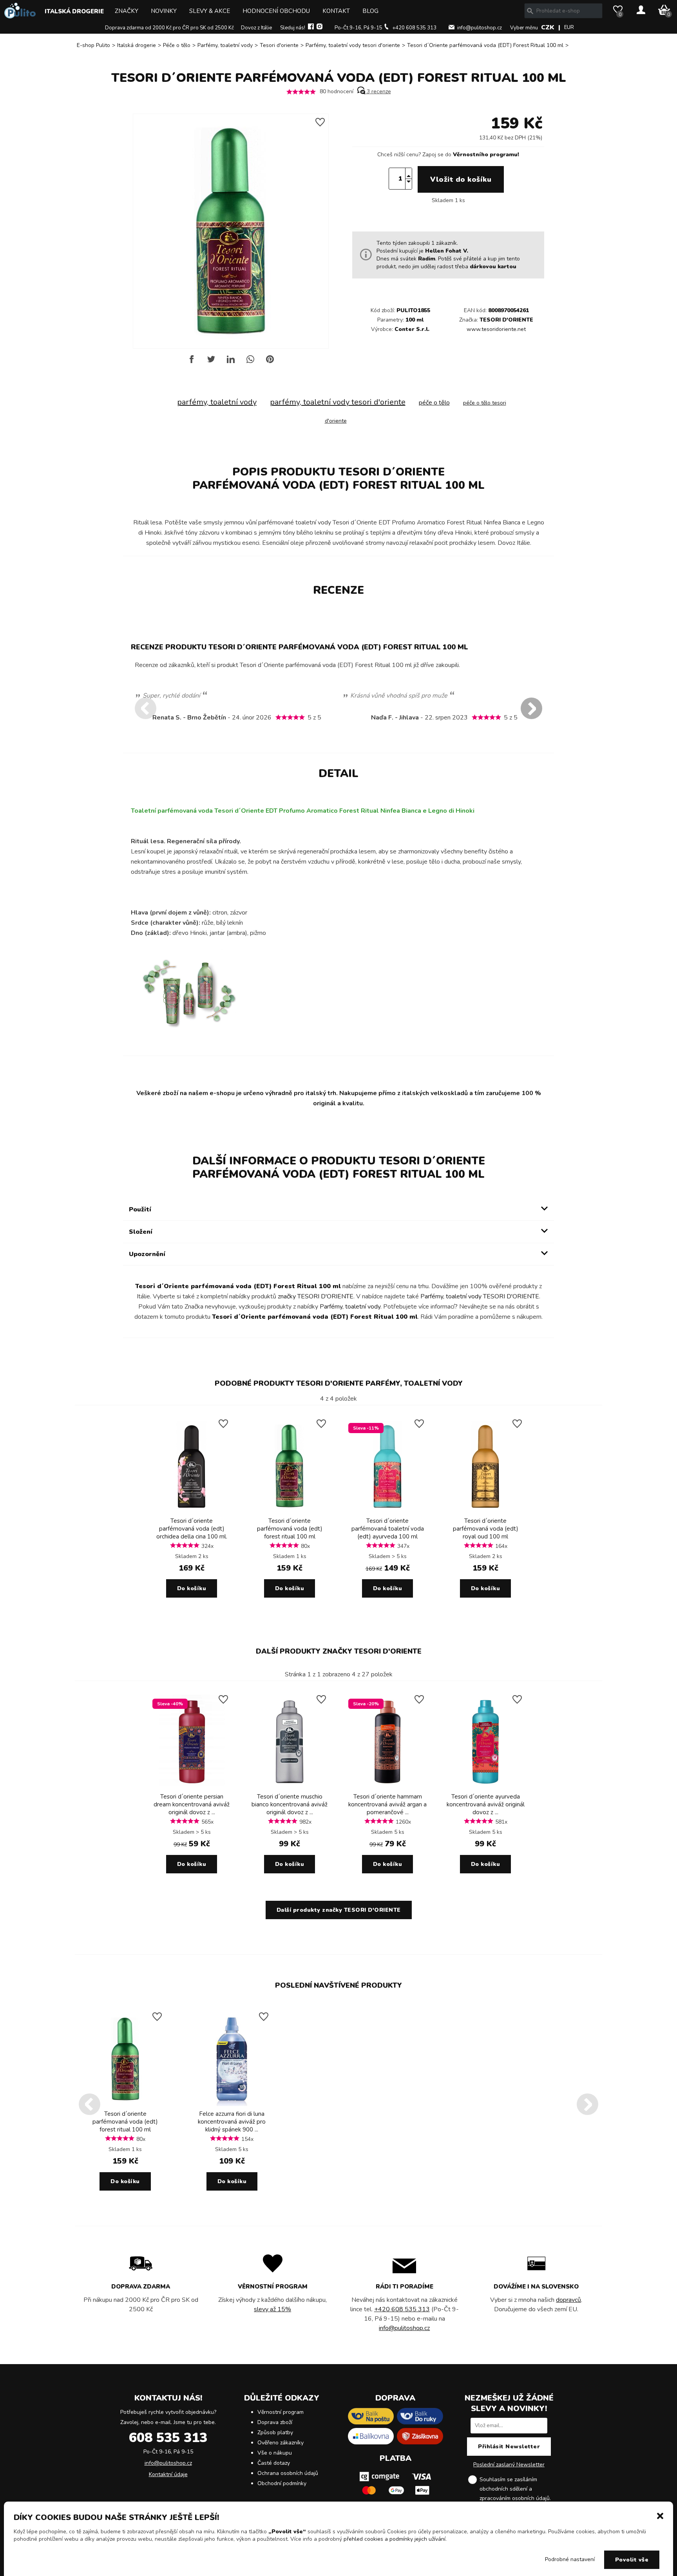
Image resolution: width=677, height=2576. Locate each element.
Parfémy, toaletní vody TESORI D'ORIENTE (480, 1296)
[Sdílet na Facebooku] (192, 362)
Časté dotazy (274, 2463)
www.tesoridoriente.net (496, 329)
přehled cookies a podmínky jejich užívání (395, 2539)
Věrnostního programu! (486, 155)
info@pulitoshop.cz (480, 28)
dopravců (568, 2300)
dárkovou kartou (493, 267)
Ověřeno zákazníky (281, 2443)
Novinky (164, 11)
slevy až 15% (272, 2309)
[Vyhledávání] (530, 11)
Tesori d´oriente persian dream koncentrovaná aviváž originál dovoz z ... (192, 1804)
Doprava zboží (275, 2422)
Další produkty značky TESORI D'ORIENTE (339, 1651)
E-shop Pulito (93, 45)
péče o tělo (434, 403)
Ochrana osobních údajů (288, 2473)
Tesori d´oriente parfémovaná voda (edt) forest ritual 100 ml (290, 1529)
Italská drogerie (74, 11)
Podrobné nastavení (570, 2559)
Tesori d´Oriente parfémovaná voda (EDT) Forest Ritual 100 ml (485, 45)
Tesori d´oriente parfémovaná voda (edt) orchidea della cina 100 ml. (192, 1529)
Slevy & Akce (210, 11)
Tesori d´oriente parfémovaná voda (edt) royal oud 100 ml (486, 1529)
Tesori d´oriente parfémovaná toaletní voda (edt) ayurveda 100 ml (388, 1529)
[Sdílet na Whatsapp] (250, 362)
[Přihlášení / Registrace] (641, 11)
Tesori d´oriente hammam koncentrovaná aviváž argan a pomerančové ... (387, 1804)
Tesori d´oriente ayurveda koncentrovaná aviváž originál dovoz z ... (486, 1804)
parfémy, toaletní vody (217, 402)
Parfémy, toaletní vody (225, 45)
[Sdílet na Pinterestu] (270, 362)
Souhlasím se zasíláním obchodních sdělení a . (515, 2489)
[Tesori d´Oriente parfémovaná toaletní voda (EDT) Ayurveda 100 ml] (387, 1511)
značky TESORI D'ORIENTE (316, 1296)
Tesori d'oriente (279, 45)
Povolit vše (632, 2560)
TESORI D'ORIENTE (506, 320)
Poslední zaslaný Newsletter (509, 2465)
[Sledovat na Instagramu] (319, 28)
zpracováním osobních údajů (515, 2498)
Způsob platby (275, 2432)
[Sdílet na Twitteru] (211, 362)
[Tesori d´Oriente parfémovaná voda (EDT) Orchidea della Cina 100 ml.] (192, 1511)
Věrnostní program (281, 2412)
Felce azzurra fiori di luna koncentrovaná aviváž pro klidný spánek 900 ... (232, 2122)
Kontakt (336, 11)
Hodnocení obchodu (276, 11)
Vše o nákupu (275, 2453)
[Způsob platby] (395, 2497)
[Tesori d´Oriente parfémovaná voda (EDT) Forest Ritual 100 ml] (290, 1511)
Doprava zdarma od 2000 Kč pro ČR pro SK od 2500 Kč (169, 28)
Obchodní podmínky (282, 2483)
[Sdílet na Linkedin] (231, 362)
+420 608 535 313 (414, 28)
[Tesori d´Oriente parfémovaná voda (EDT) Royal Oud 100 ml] (485, 1511)
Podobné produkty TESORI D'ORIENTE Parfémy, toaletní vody (339, 1383)
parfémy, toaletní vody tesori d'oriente (338, 402)
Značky (127, 11)
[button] (660, 2515)
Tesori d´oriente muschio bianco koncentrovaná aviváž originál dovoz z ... (290, 1804)
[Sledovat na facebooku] (311, 28)
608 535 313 (168, 2438)
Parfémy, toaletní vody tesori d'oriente (353, 45)
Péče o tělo (177, 45)
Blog (370, 11)
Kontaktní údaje (168, 2474)
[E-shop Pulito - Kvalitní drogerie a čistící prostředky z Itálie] (20, 17)
